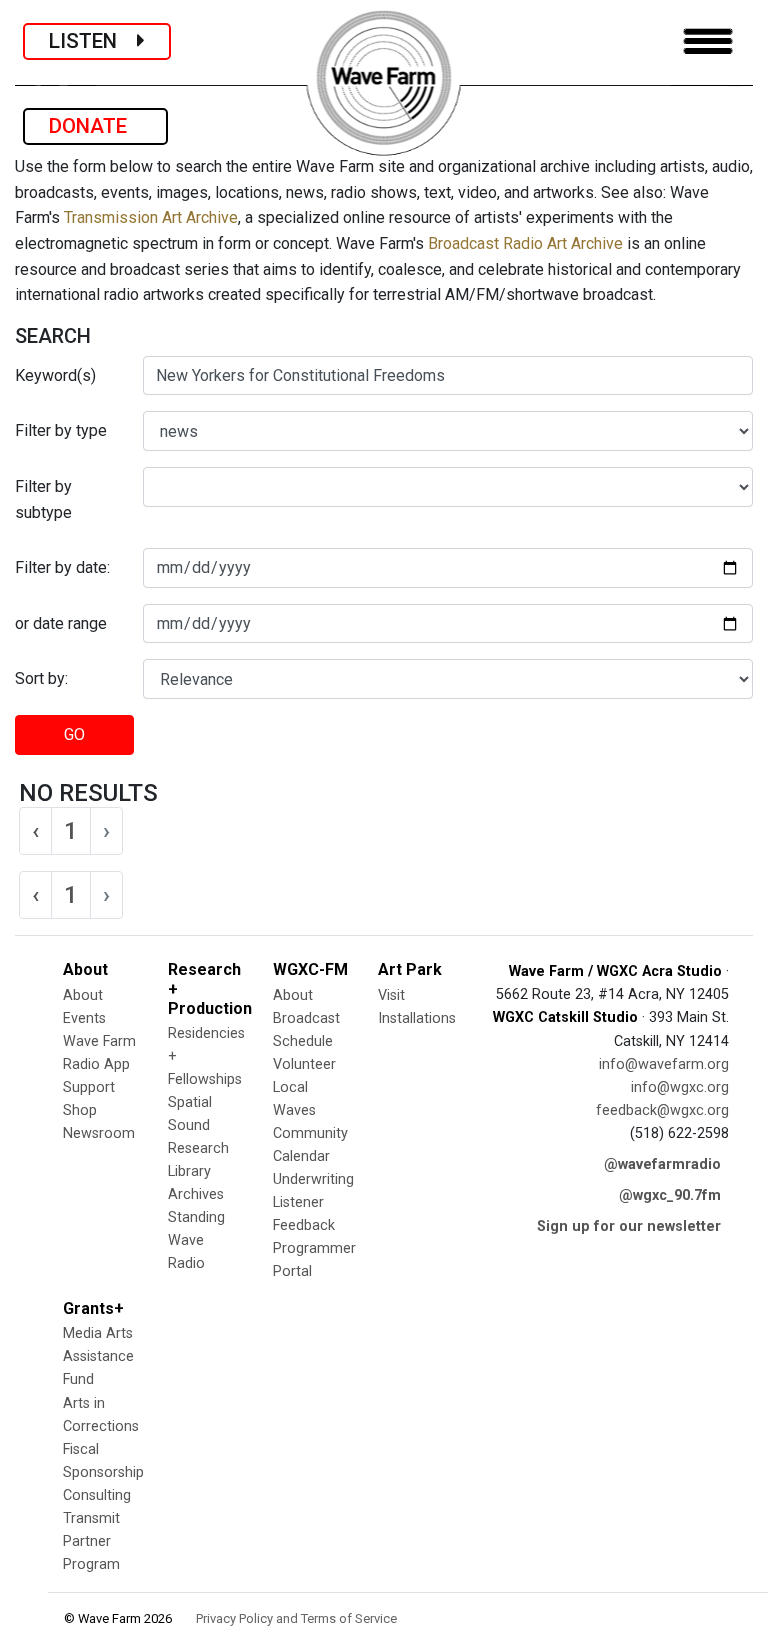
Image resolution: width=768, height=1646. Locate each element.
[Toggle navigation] (708, 41)
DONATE (95, 126)
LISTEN (93, 41)
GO (74, 734)
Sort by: (41, 678)
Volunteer (304, 1064)
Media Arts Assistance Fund (98, 1356)
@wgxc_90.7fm (670, 1195)
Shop (80, 1110)
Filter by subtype (43, 499)
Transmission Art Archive (151, 217)
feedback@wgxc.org (662, 1110)
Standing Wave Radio (196, 1240)
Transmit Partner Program (91, 1541)
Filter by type (61, 430)
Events (84, 1018)
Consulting (97, 1495)
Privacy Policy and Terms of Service (296, 1618)
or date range (61, 623)
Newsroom (99, 1133)
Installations (417, 1018)
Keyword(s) (55, 375)
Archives (196, 1194)
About (83, 995)
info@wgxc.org (680, 1087)
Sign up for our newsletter (629, 1226)
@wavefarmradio (662, 1164)
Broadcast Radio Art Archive (525, 243)
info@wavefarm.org (664, 1064)
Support (89, 1087)
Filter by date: (62, 567)
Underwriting (313, 1179)
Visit (391, 995)
